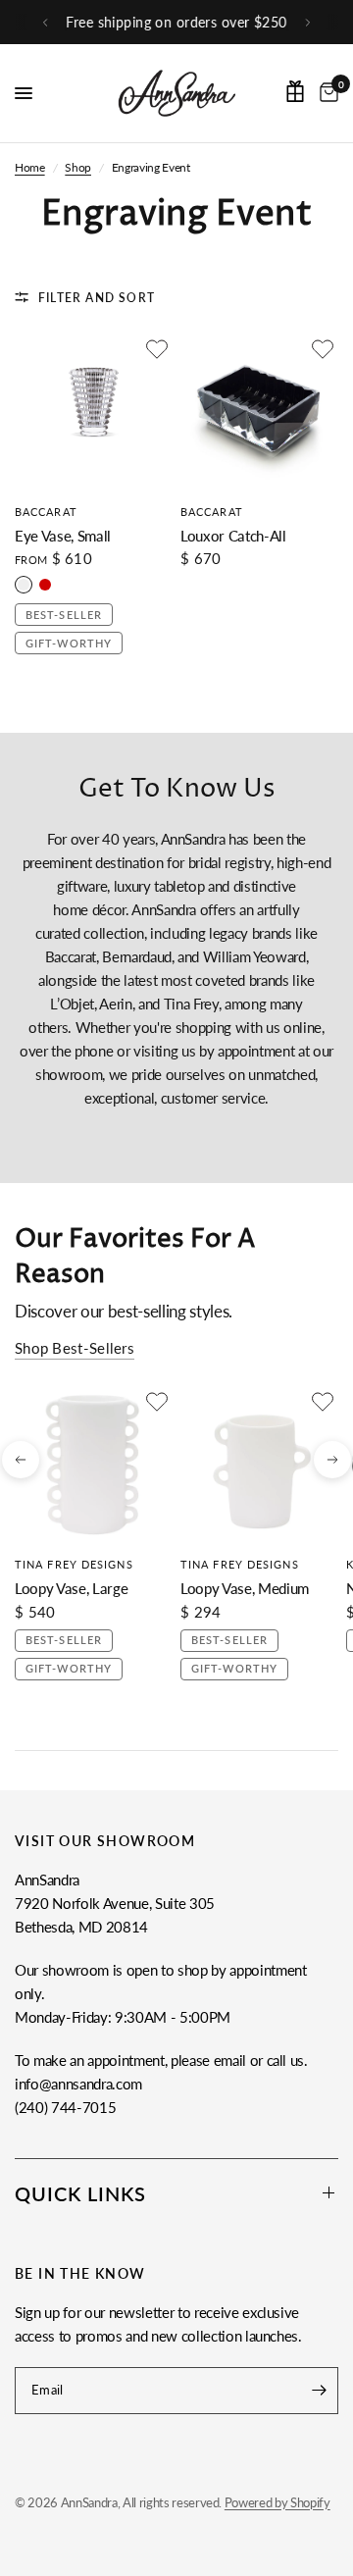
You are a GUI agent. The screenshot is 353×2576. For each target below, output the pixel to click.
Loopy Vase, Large (71, 1588)
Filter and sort (97, 298)
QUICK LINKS (80, 2193)
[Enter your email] (319, 2391)
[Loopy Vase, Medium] (259, 1465)
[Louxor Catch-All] (259, 412)
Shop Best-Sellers (75, 1348)
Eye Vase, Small (63, 536)
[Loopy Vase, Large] (94, 1465)
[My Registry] (295, 91)
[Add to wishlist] (157, 349)
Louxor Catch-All (233, 536)
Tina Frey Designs (74, 1564)
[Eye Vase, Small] (94, 412)
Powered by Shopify (277, 2502)
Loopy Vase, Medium (245, 1588)
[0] (326, 93)
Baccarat (46, 512)
